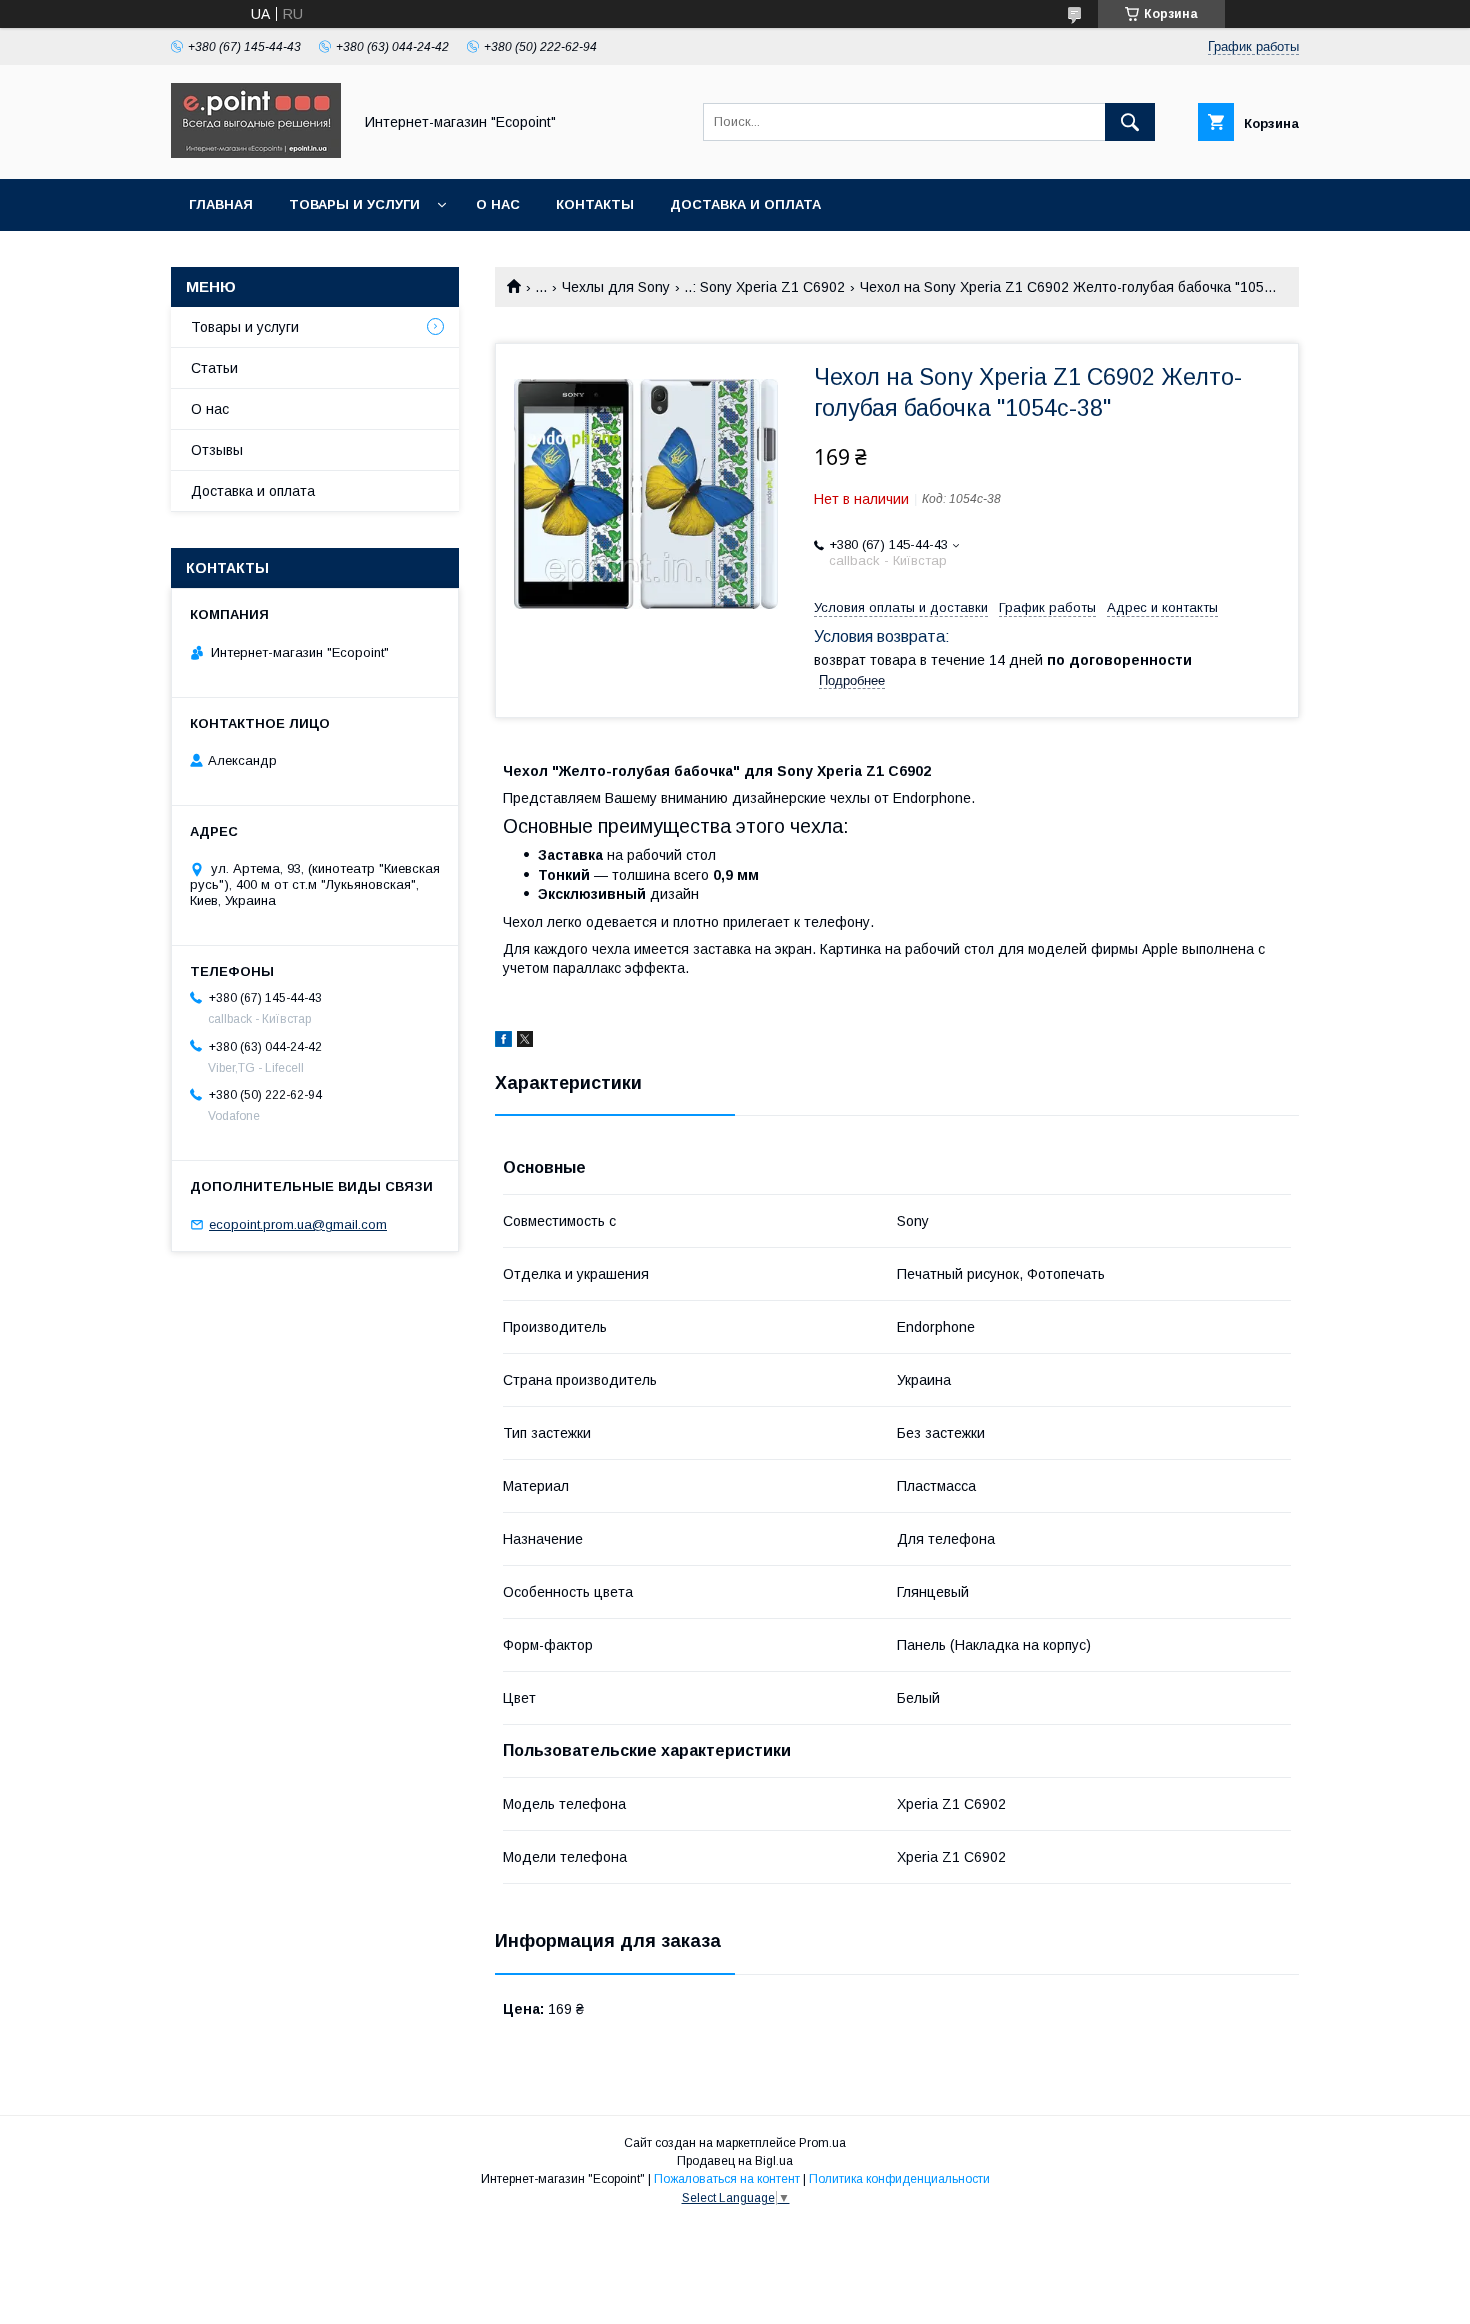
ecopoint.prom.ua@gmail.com (298, 1224)
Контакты (595, 204)
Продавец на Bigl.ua (735, 2161)
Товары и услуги (354, 204)
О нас (498, 204)
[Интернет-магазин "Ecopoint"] (256, 153)
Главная (221, 204)
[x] (525, 1042)
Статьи (214, 368)
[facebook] (503, 1042)
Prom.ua (822, 2143)
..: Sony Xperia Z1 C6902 (764, 287)
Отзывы (217, 450)
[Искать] (1130, 122)
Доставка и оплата (745, 204)
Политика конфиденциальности (899, 2179)
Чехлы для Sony (616, 287)
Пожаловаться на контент (727, 2179)
